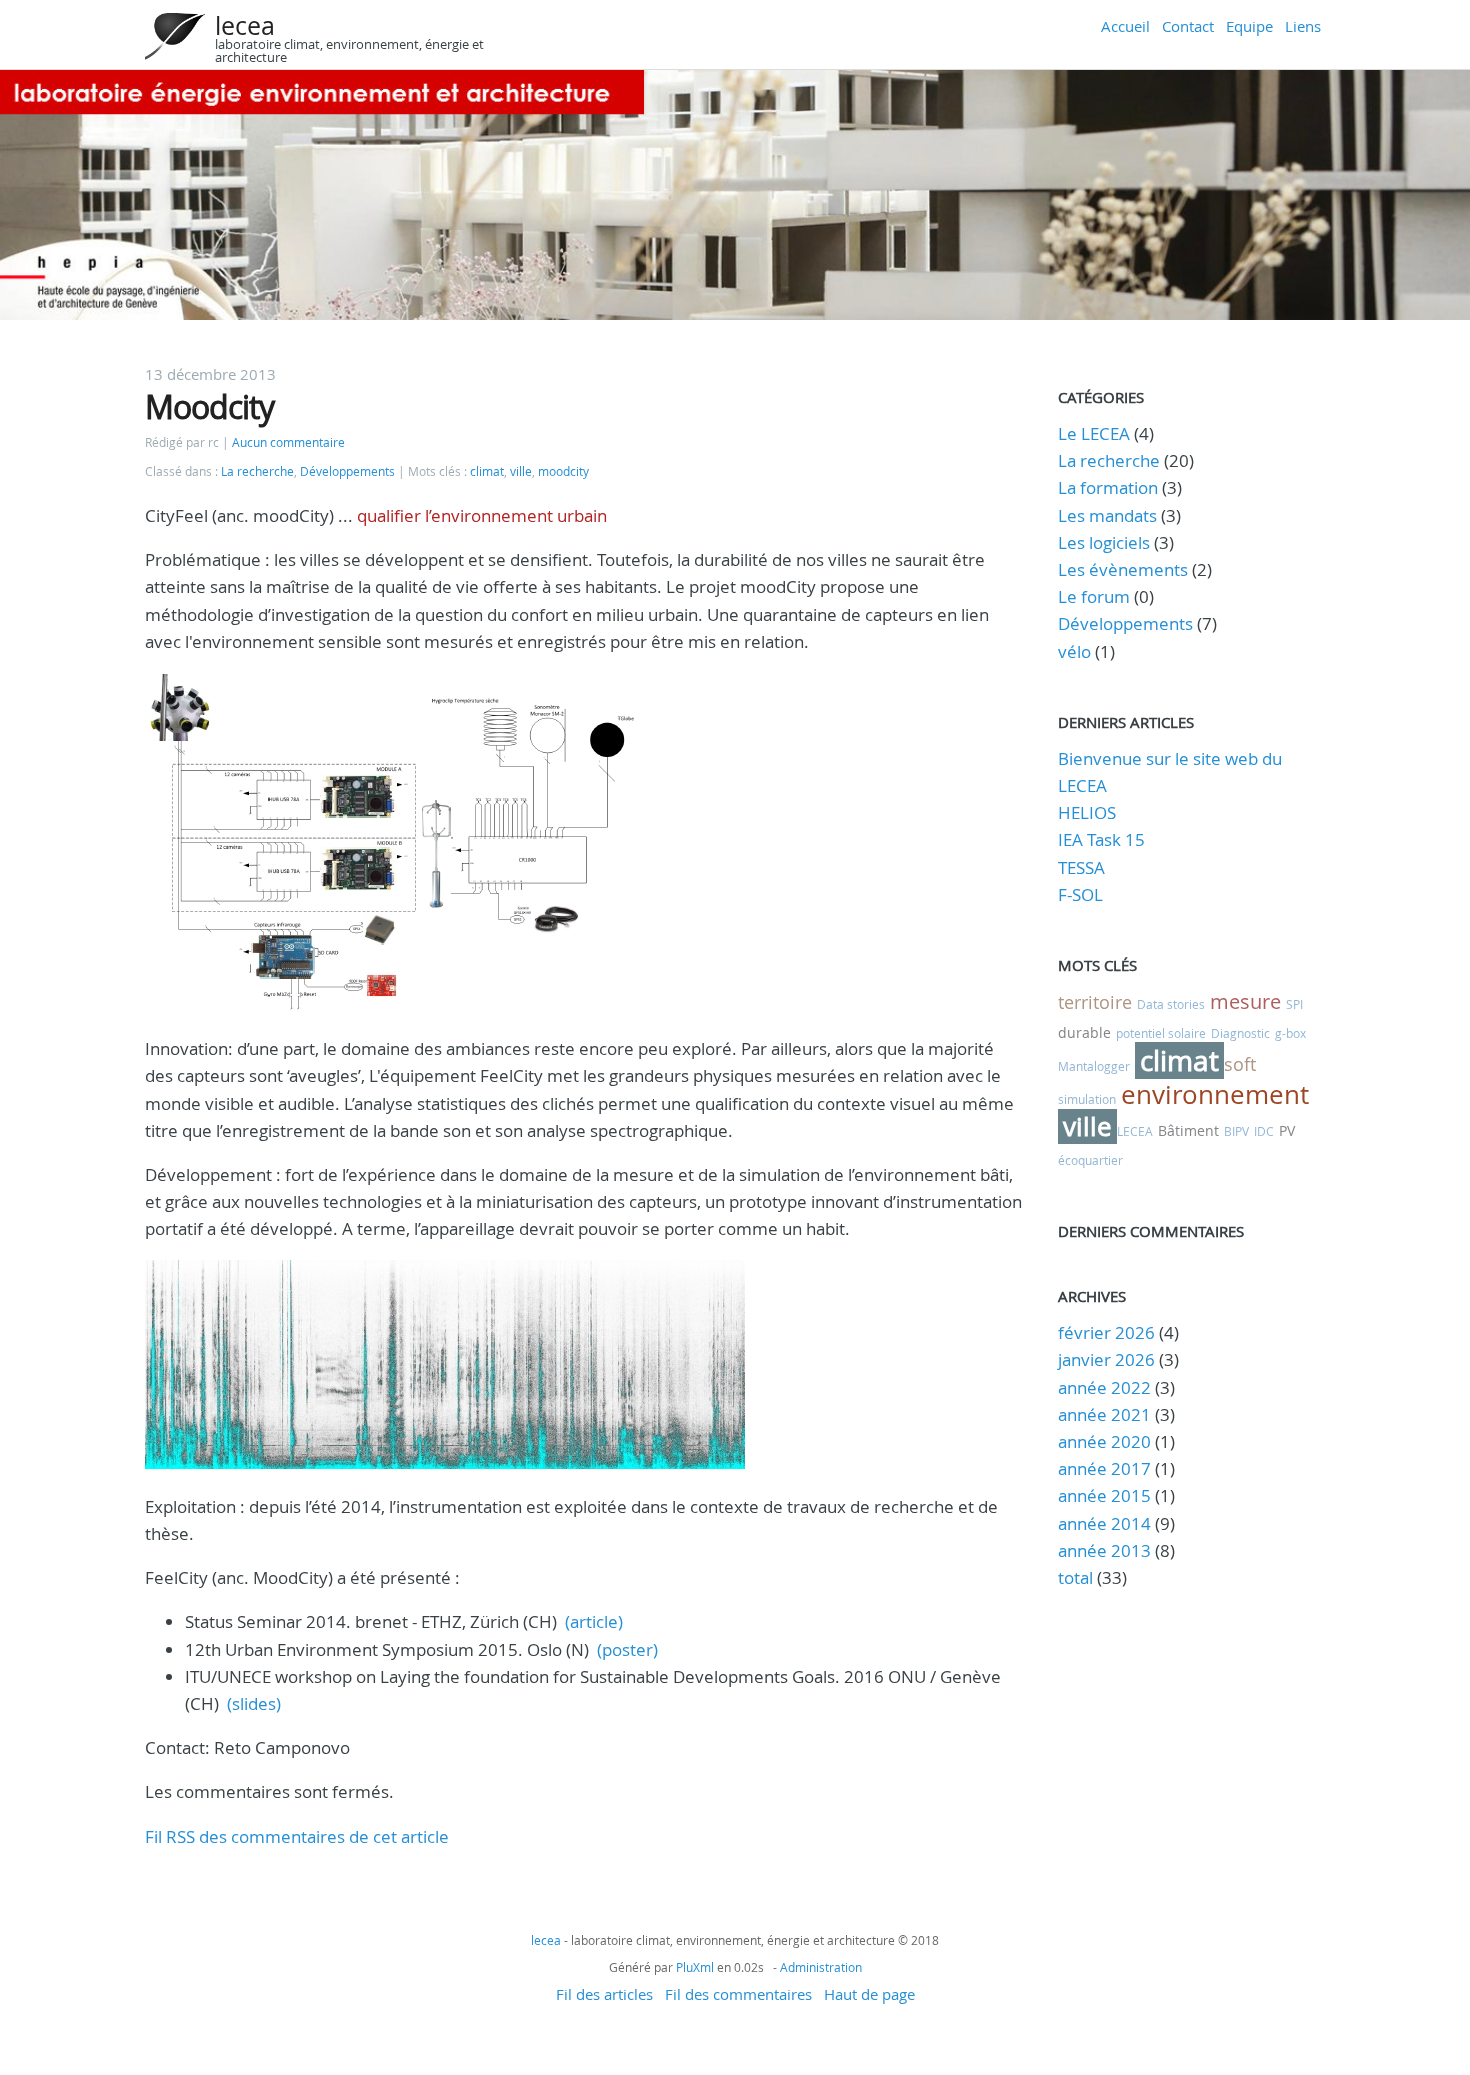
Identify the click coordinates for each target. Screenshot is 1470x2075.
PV (1287, 1130)
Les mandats (1107, 515)
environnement (1215, 1094)
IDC (1264, 1131)
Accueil (1125, 26)
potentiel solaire (1161, 1033)
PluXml (695, 1967)
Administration (821, 1967)
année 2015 (1104, 1495)
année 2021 (1104, 1414)
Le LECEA (1094, 433)
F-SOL (1080, 894)
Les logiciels (1104, 542)
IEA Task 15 (1101, 839)
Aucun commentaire (288, 442)
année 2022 (1104, 1387)
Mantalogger (1094, 1066)
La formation (1108, 487)
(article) (594, 1621)
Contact (1188, 26)
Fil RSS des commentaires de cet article (297, 1836)
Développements (347, 471)
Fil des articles (604, 1994)
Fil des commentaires (738, 1994)
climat (487, 471)
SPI (1294, 1004)
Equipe (1249, 26)
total (1077, 1577)
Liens (1303, 26)
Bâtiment (1188, 1130)
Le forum (1094, 596)
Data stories (1171, 1004)
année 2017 (1104, 1468)
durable (1084, 1032)
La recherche (257, 471)
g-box (1290, 1033)
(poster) (627, 1649)
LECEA (1135, 1131)
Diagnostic (1240, 1033)
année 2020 (1104, 1441)
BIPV (1236, 1131)
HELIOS (1087, 812)
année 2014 (1104, 1523)
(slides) (254, 1703)
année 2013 (1104, 1550)
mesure (1245, 1001)
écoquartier (1090, 1160)
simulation (1087, 1099)
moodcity (563, 471)
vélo (1074, 651)
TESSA (1081, 867)
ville (521, 471)
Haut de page (869, 1994)
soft (1240, 1064)
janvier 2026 (1106, 1359)
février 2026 (1106, 1332)
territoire (1095, 1002)
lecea (245, 25)
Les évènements (1123, 569)
